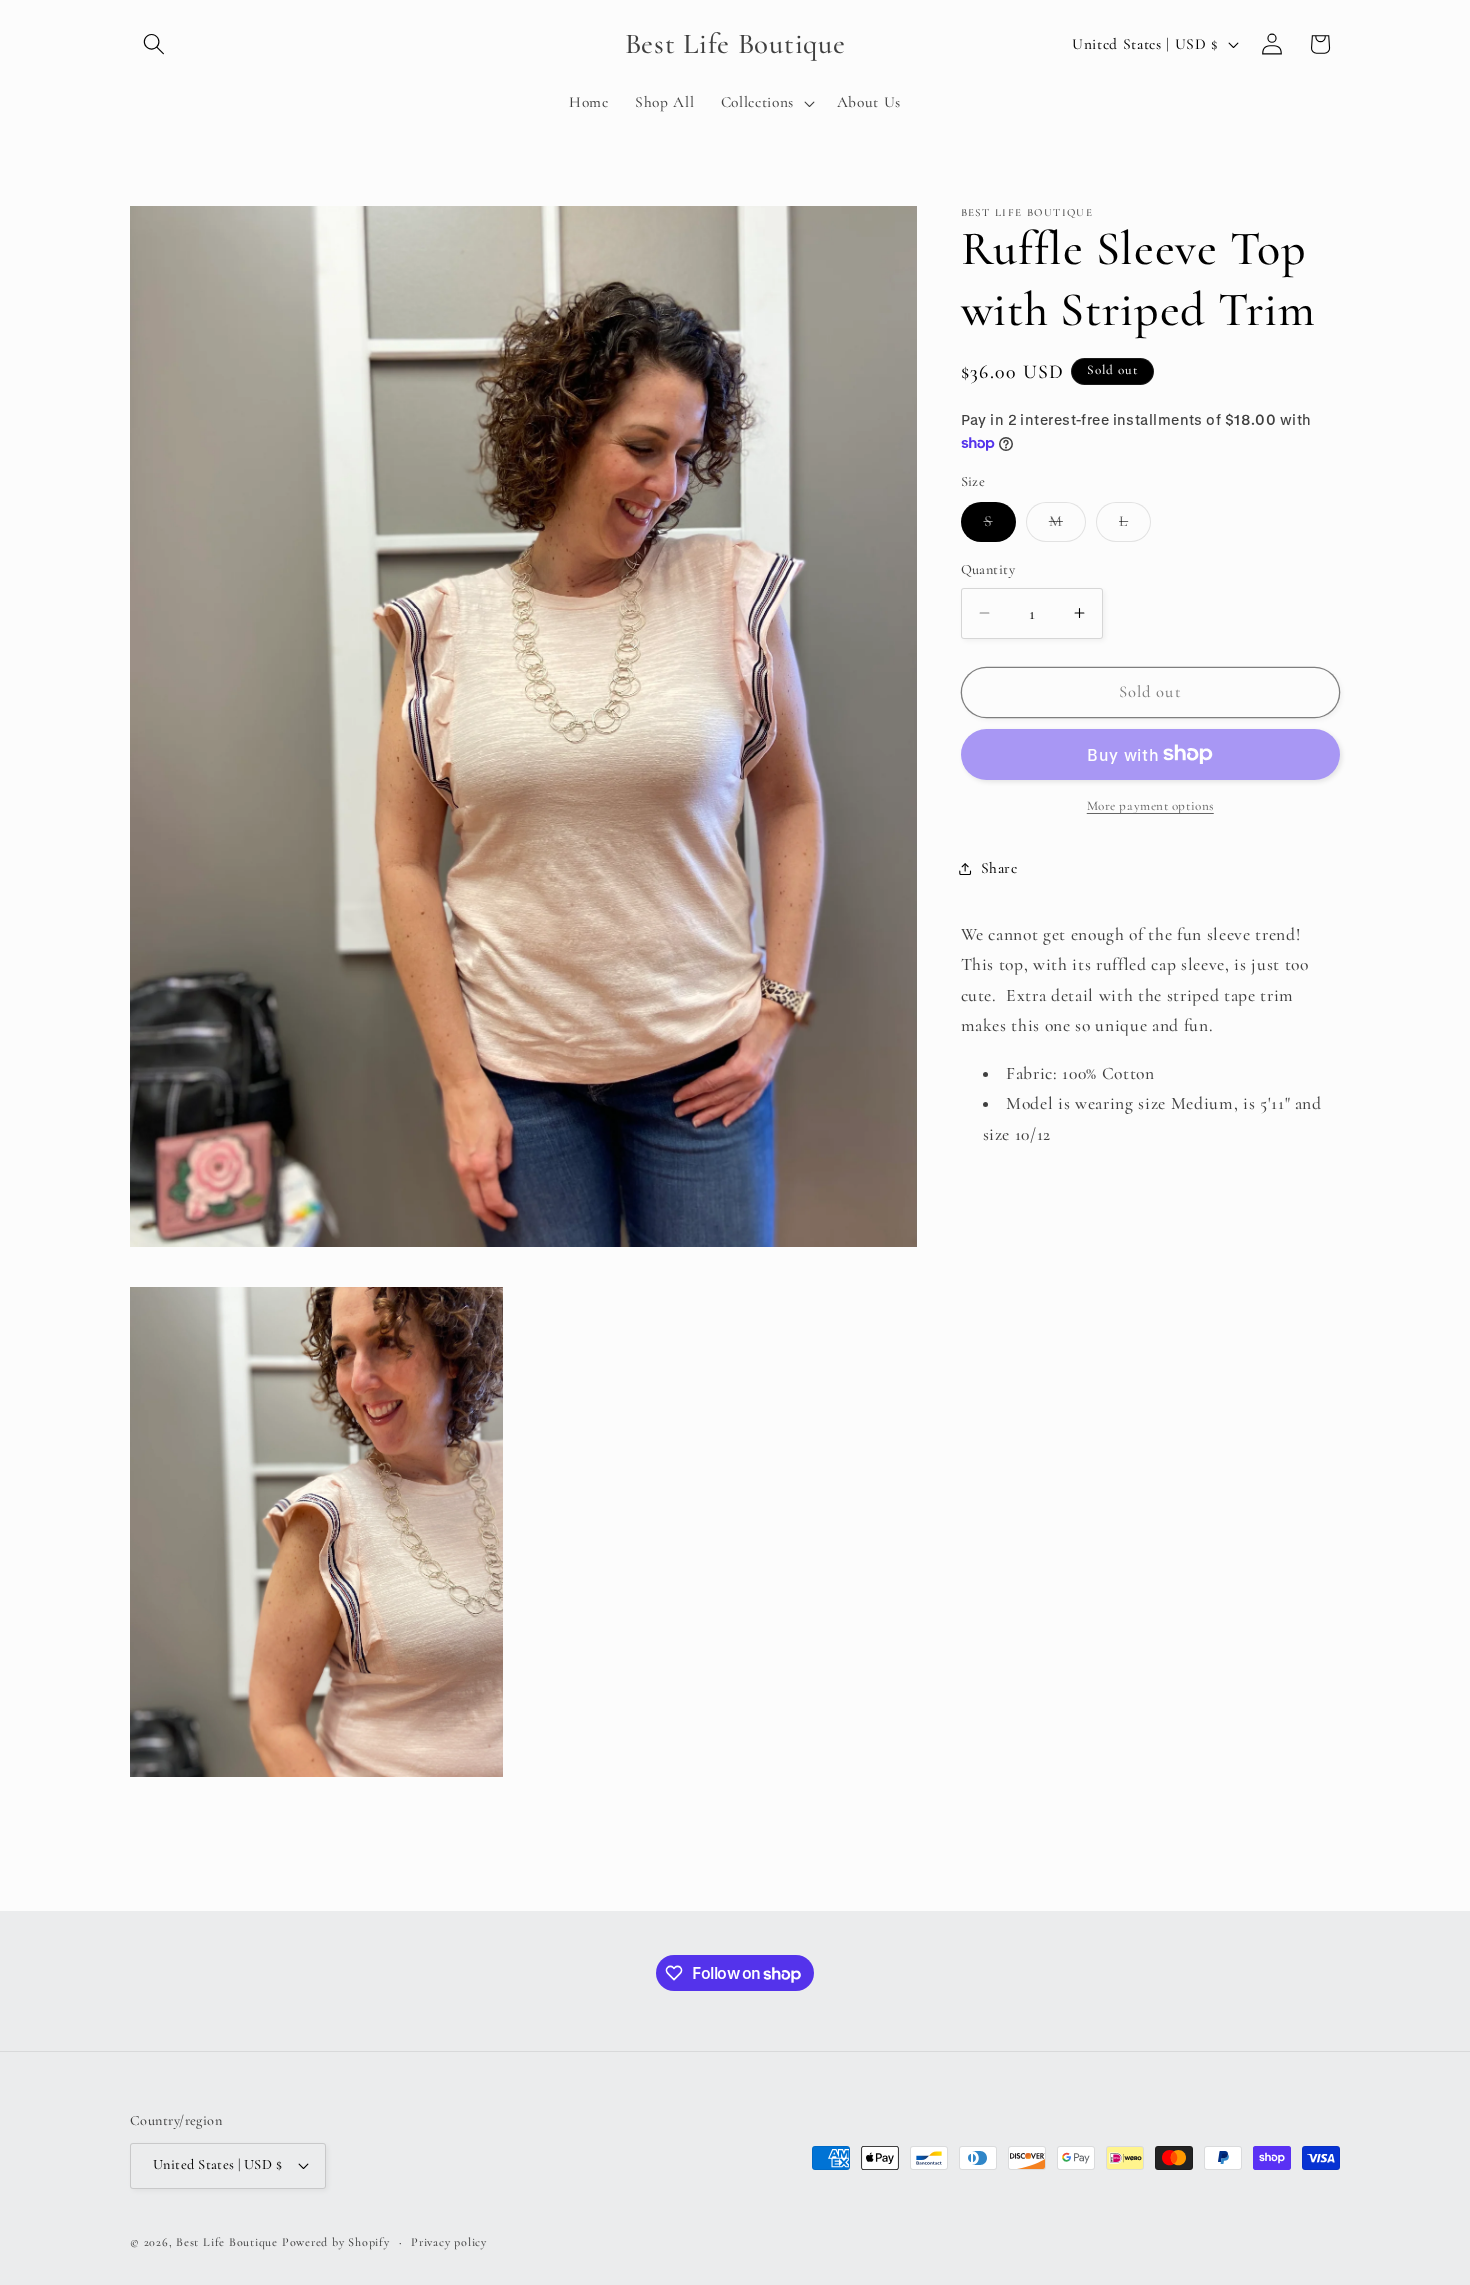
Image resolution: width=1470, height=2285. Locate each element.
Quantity (988, 569)
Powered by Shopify (336, 2242)
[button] (154, 44)
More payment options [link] (1150, 806)
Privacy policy (449, 2241)
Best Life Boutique (227, 2242)
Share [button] (999, 868)
